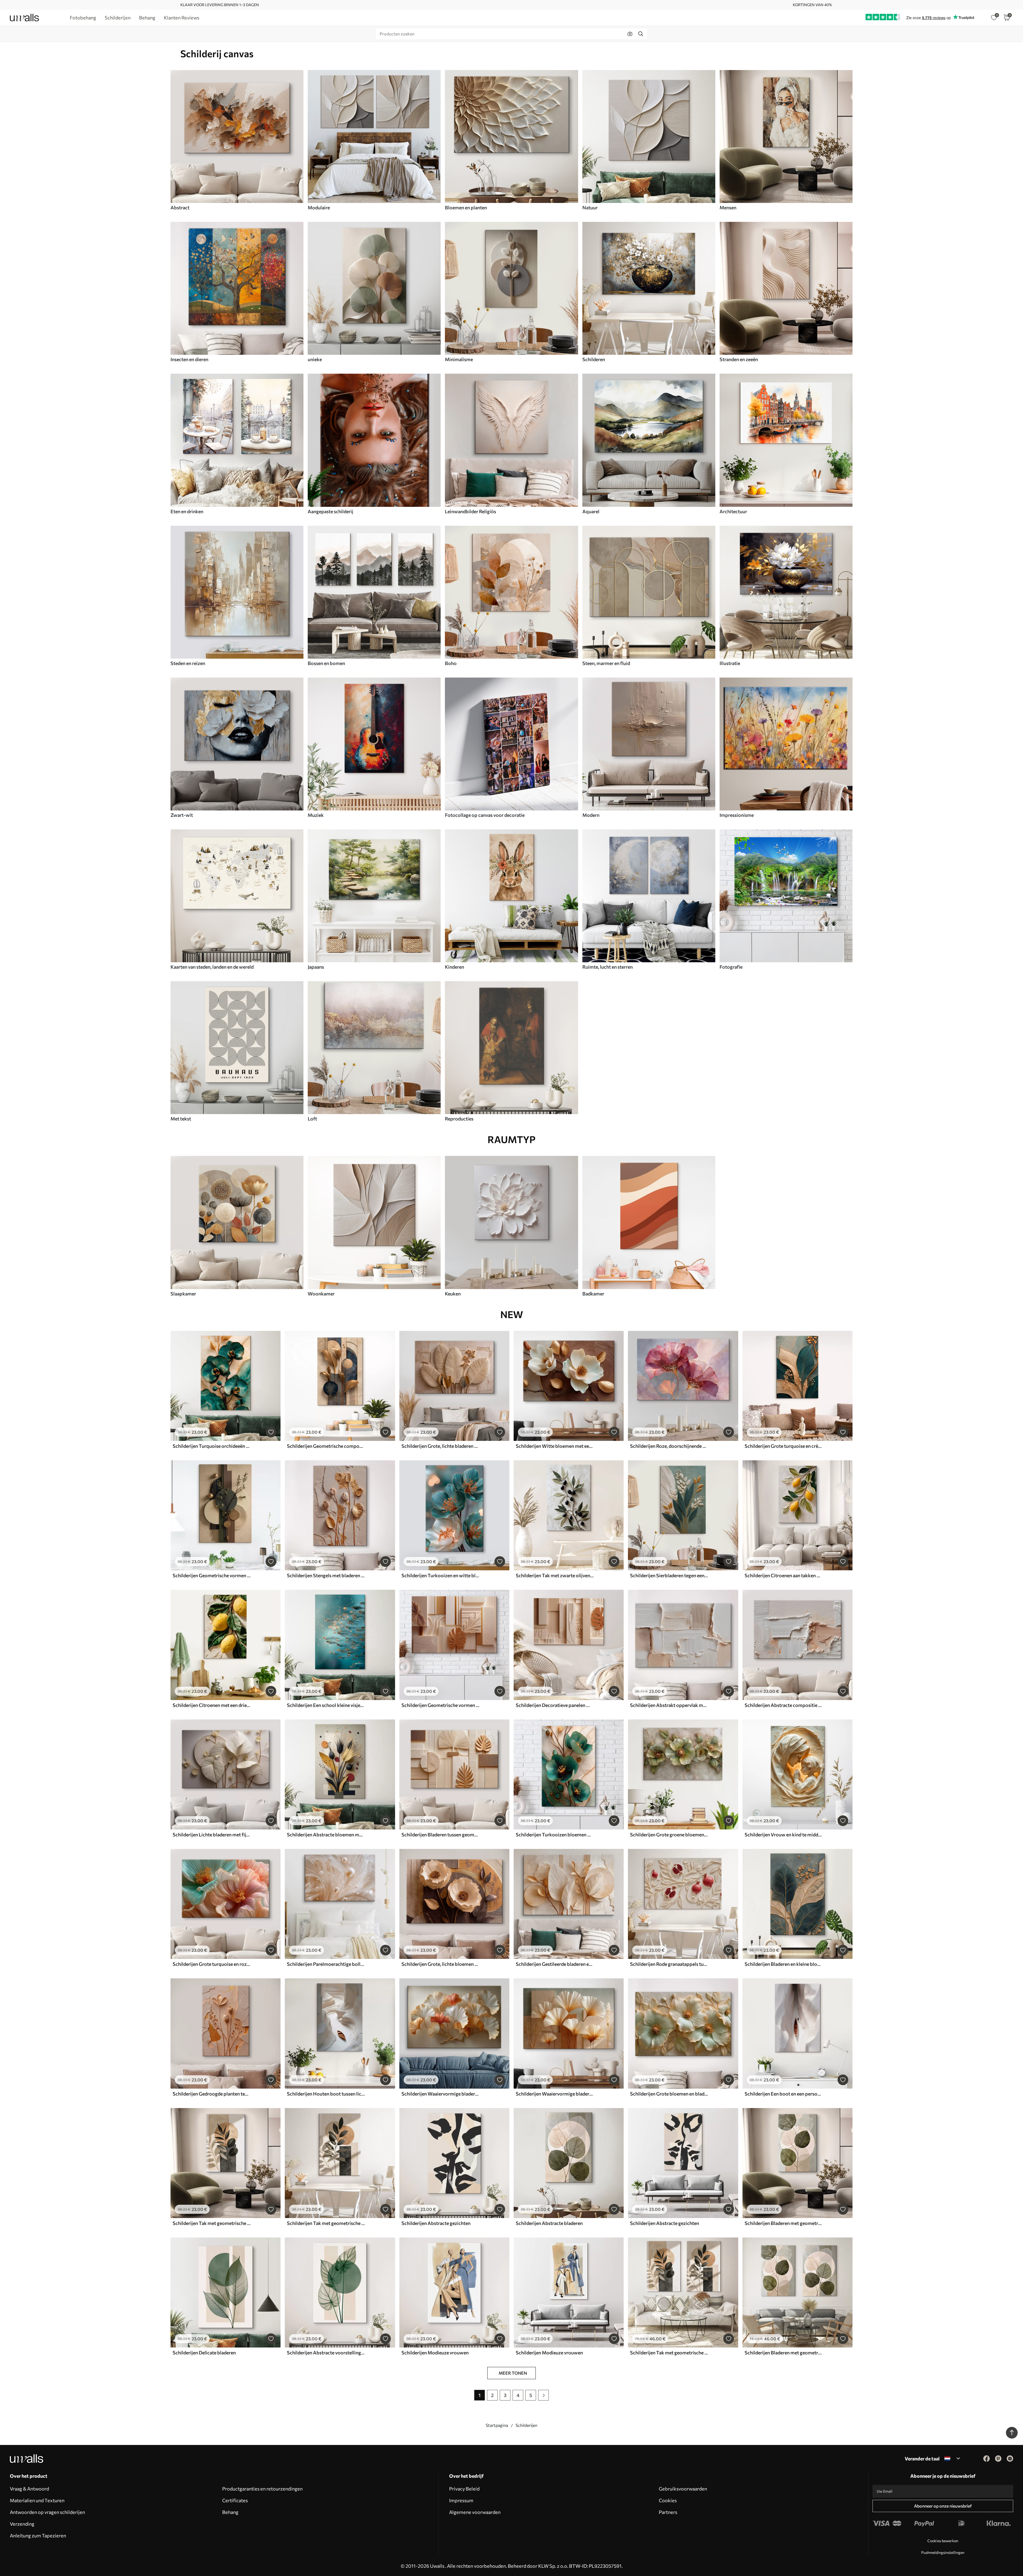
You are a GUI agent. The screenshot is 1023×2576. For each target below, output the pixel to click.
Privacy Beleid (464, 2489)
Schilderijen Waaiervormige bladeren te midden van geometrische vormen (555, 2094)
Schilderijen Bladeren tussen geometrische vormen (440, 1835)
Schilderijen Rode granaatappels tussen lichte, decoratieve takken (669, 1964)
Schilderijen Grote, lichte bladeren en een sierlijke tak (440, 1446)
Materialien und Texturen (37, 2500)
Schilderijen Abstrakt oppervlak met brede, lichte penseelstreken (669, 1705)
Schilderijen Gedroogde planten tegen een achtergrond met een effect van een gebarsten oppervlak (212, 2094)
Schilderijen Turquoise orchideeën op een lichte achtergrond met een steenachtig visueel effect (212, 1446)
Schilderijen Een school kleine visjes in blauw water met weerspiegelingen (326, 1705)
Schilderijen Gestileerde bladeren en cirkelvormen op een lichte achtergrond (555, 1964)
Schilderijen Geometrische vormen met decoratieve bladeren (440, 1705)
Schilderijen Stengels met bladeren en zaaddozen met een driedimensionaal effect (326, 1575)
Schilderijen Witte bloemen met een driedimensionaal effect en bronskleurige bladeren (555, 1446)
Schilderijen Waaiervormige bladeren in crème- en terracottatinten (440, 2094)
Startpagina (497, 2425)
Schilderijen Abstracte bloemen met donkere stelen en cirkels (326, 1835)
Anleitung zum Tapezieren (38, 2536)
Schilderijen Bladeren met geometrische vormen (784, 2223)
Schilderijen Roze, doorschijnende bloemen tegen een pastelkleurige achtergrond (669, 1446)
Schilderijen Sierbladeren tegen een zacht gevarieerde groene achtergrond (669, 1575)
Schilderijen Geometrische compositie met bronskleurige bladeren (326, 1446)
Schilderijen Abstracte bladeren (549, 2223)
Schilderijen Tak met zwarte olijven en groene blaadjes (555, 1575)
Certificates (235, 2500)
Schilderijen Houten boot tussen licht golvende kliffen (326, 2094)
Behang (230, 2512)
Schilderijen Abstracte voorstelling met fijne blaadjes (326, 2353)
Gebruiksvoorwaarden (683, 2489)
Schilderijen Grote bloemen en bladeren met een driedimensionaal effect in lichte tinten (669, 2094)
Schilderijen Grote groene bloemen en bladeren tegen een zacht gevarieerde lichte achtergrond (669, 1835)
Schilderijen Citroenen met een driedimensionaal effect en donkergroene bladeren (212, 1705)
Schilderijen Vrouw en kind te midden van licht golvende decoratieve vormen (784, 1835)
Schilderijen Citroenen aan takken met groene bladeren (784, 1575)
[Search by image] (630, 34)
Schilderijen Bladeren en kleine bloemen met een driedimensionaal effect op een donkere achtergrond (784, 1964)
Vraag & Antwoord (29, 2489)
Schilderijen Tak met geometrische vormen (212, 2223)
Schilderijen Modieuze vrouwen (435, 2353)
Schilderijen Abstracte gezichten (436, 2223)
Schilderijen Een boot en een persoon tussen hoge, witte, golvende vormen (784, 2094)
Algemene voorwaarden (475, 2512)
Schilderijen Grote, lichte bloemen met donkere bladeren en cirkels (440, 1964)
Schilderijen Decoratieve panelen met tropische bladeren (555, 1705)
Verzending (22, 2524)
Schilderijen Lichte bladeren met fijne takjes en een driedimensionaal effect (212, 1835)
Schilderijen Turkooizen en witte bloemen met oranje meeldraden (440, 1575)
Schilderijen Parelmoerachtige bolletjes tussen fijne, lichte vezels (326, 1964)
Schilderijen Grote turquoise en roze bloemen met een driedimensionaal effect (212, 1964)
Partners (668, 2512)
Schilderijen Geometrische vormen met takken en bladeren (212, 1575)
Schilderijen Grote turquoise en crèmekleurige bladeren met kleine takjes (784, 1446)
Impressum (461, 2500)
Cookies (668, 2500)
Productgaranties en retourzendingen (262, 2489)
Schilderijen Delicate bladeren (204, 2353)
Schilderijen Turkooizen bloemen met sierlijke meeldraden (555, 1835)
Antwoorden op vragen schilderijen (47, 2512)
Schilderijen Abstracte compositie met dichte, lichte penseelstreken (784, 1705)
